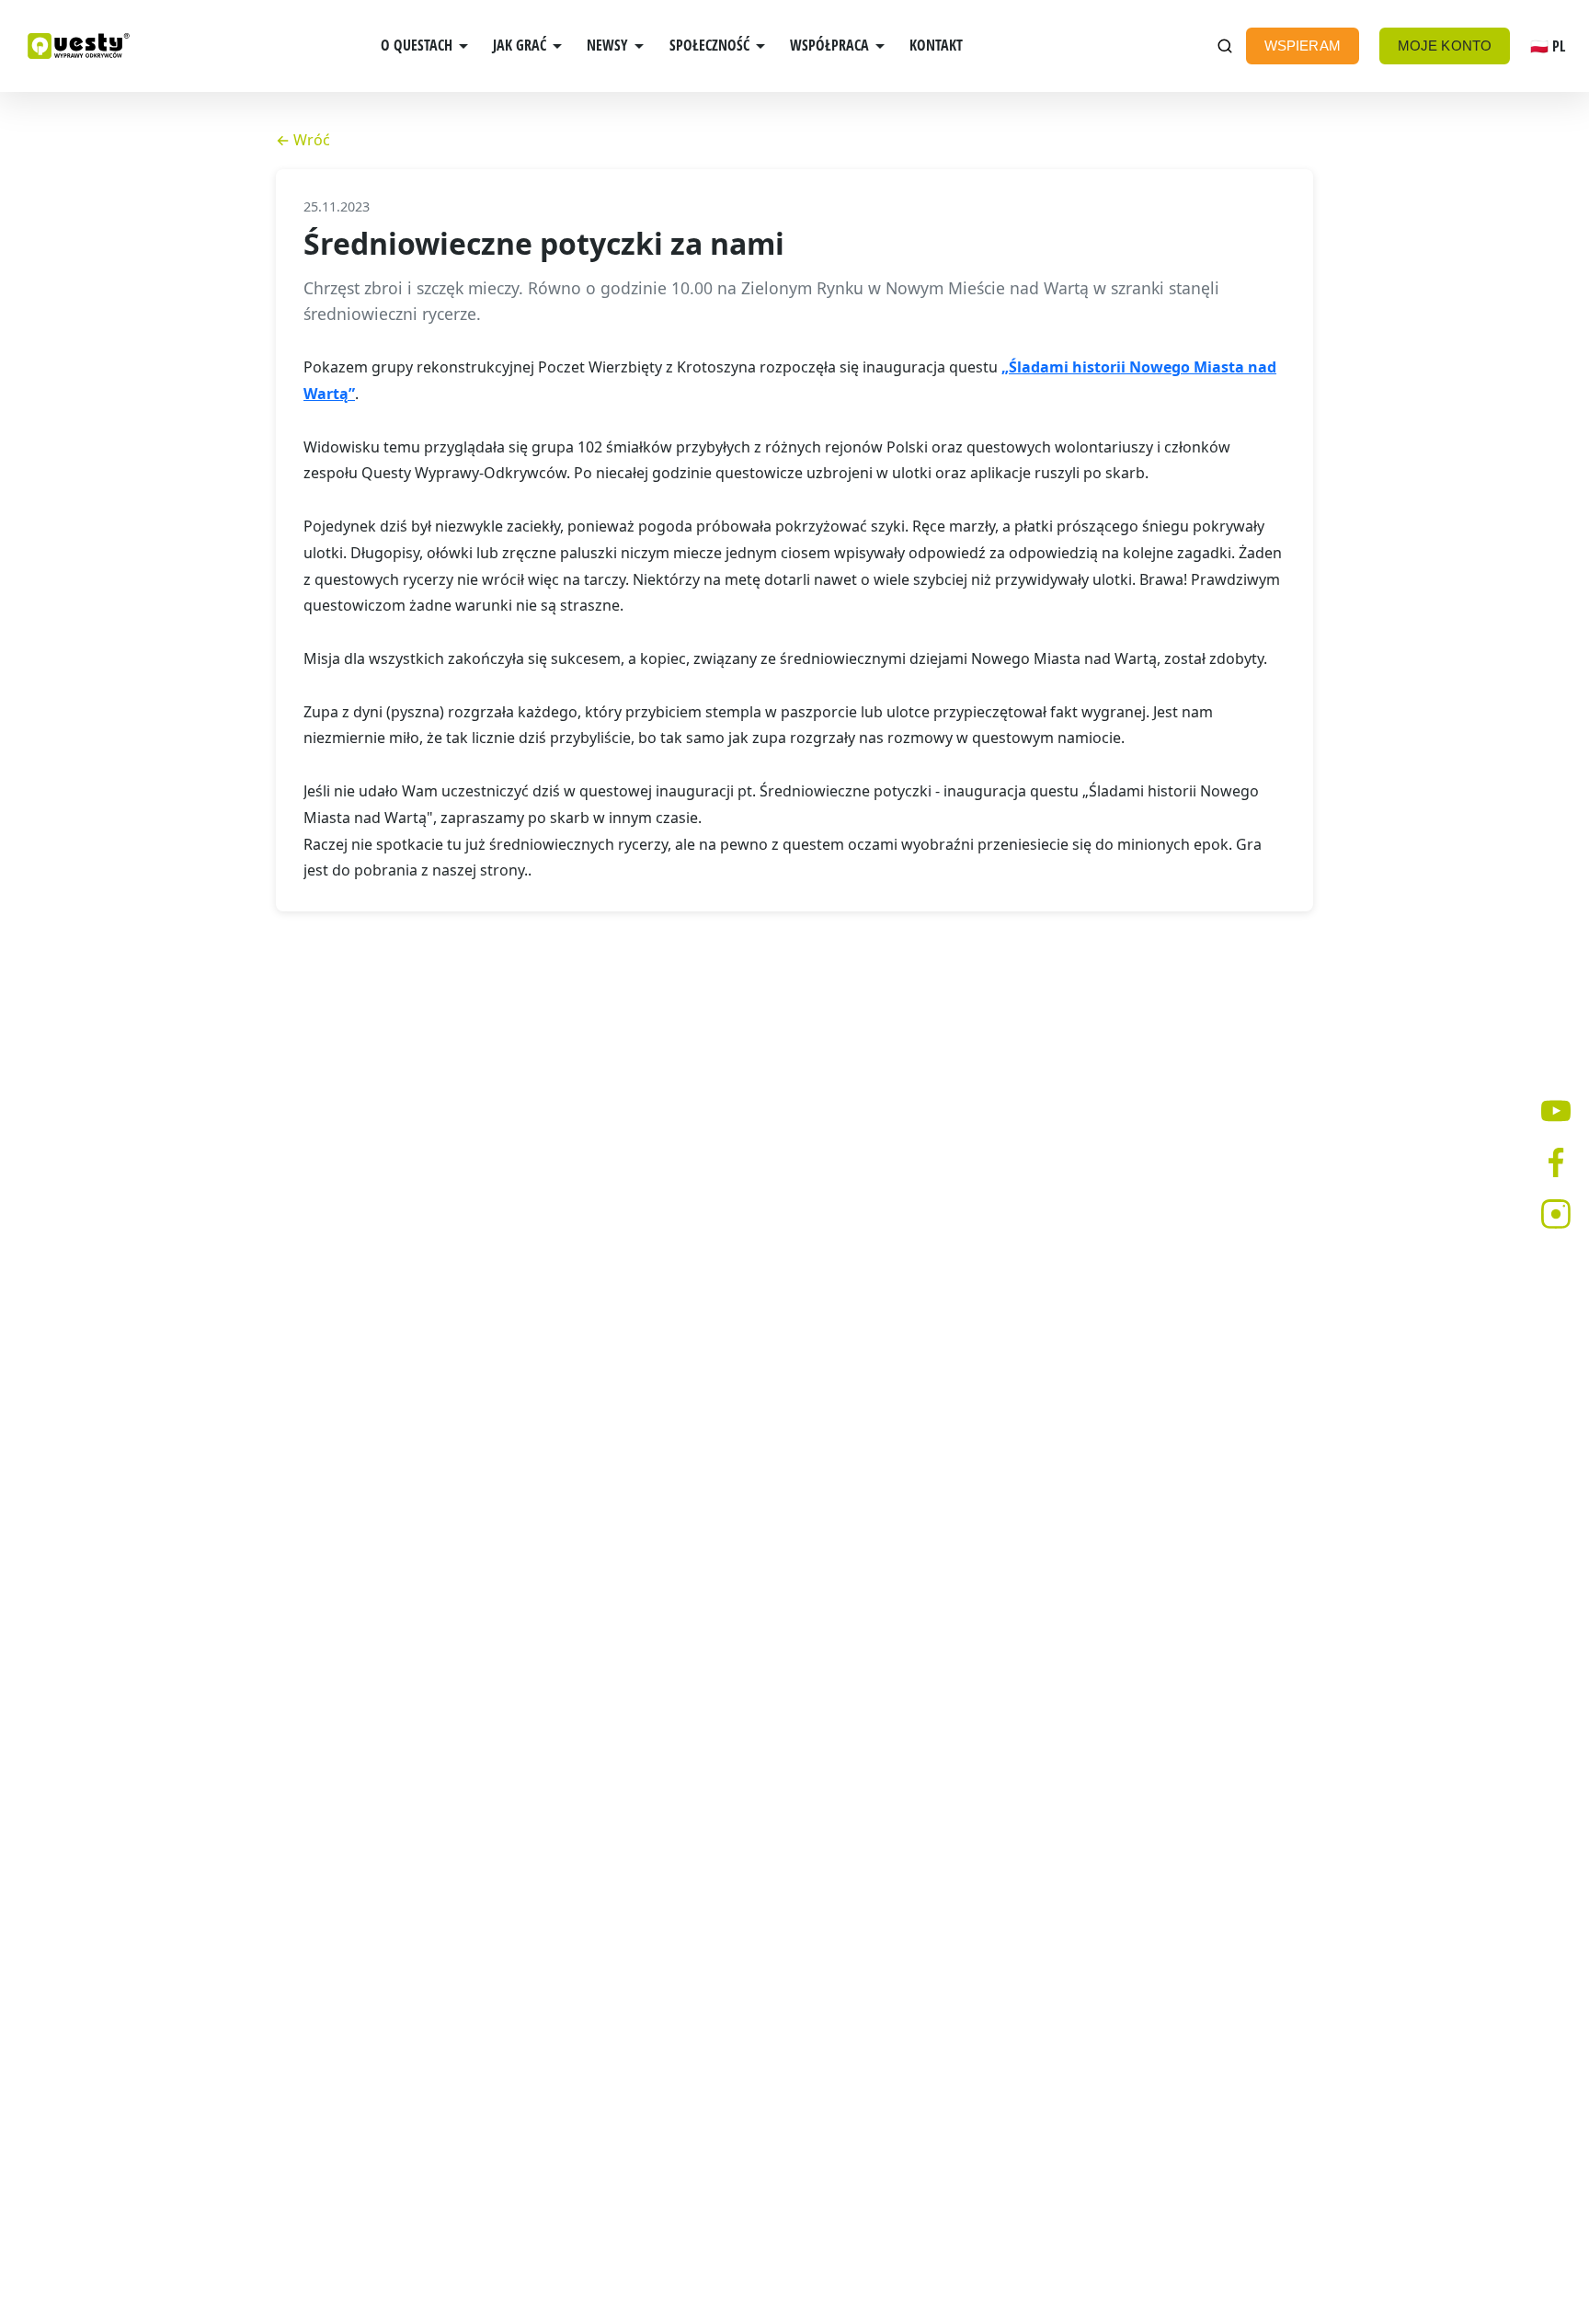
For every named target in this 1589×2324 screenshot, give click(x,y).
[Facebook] (1556, 1162)
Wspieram (1303, 46)
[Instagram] (1556, 1214)
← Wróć (303, 140)
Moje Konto (1445, 46)
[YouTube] (1556, 1111)
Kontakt (936, 45)
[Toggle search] (1225, 46)
